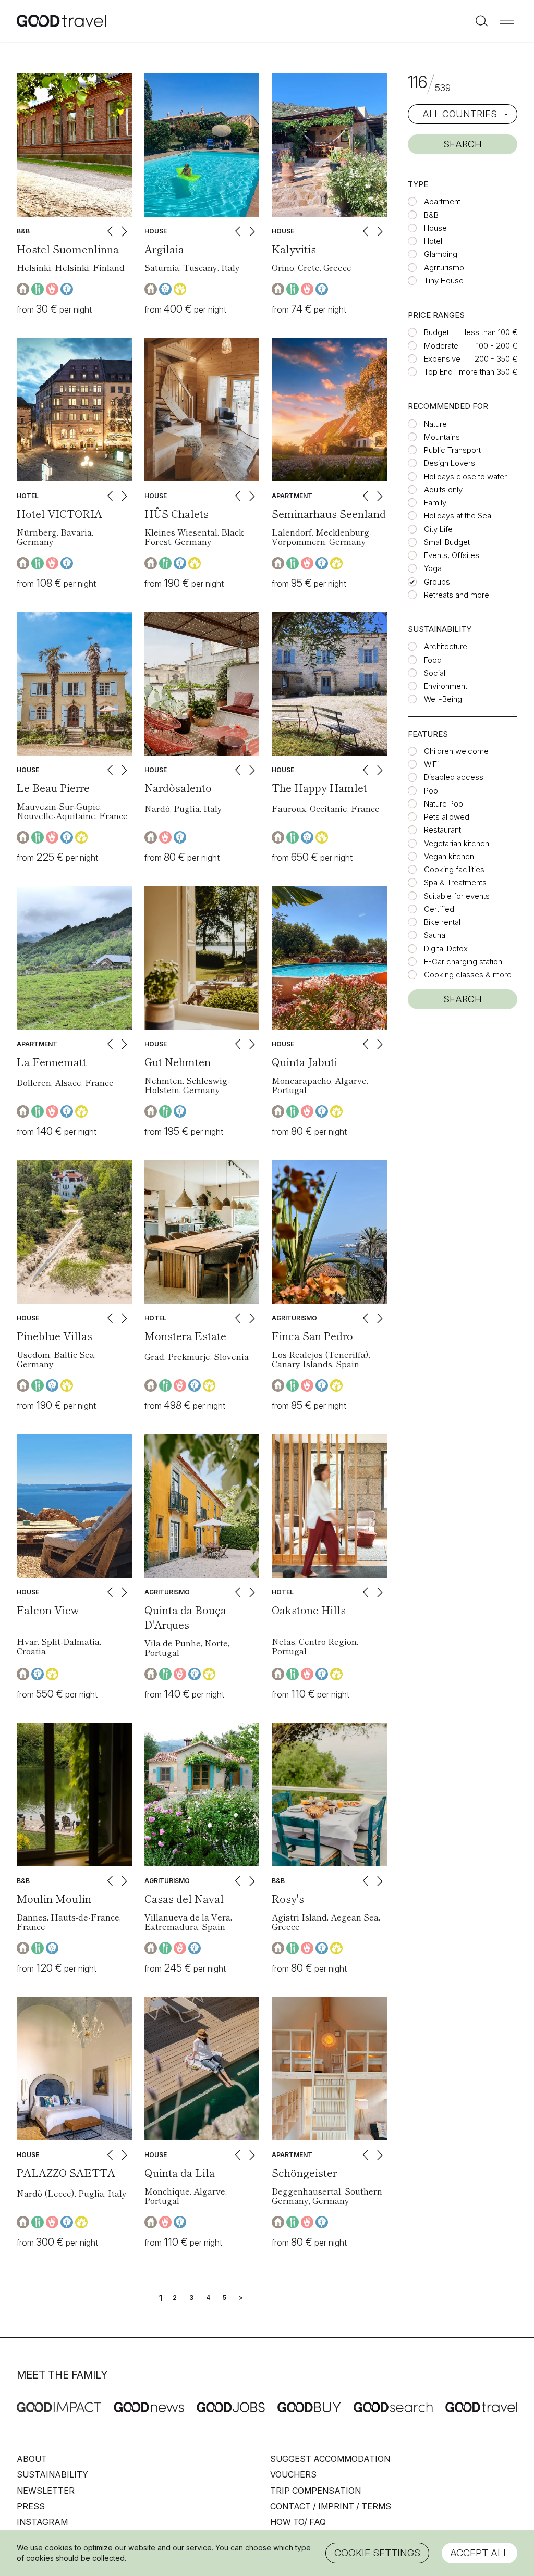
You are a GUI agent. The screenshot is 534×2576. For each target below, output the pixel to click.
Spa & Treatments (455, 882)
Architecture (446, 646)
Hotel (433, 241)
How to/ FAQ (298, 2522)
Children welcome (456, 751)
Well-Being (443, 699)
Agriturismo (444, 268)
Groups (437, 582)
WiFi (431, 764)
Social (435, 673)
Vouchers (293, 2474)
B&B (431, 215)
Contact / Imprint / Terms (331, 2506)
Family (435, 503)
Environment (446, 686)
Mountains (442, 437)
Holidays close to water (465, 476)
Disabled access (454, 777)
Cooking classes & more (468, 975)
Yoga (433, 568)
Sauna (435, 935)
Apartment (442, 201)
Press (31, 2506)
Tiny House (444, 281)
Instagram (42, 2522)
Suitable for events (457, 896)
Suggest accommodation (330, 2459)
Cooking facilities (454, 869)
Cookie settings (377, 2553)
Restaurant (442, 830)
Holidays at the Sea (458, 516)
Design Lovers (450, 463)
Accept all (480, 2553)
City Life (438, 529)
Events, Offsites (452, 555)
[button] (507, 21)
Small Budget (447, 542)
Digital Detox (446, 949)
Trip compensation (315, 2491)
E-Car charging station (463, 962)
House (435, 228)
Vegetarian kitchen (457, 843)
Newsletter (46, 2491)
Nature (435, 424)
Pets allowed (447, 817)
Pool (432, 791)
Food (433, 660)
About (32, 2459)
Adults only (443, 490)
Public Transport (452, 450)
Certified (439, 909)
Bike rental (442, 922)
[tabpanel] (74, 145)
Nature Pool (444, 804)
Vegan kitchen (449, 856)
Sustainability (52, 2474)
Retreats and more (457, 595)
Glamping (441, 254)
